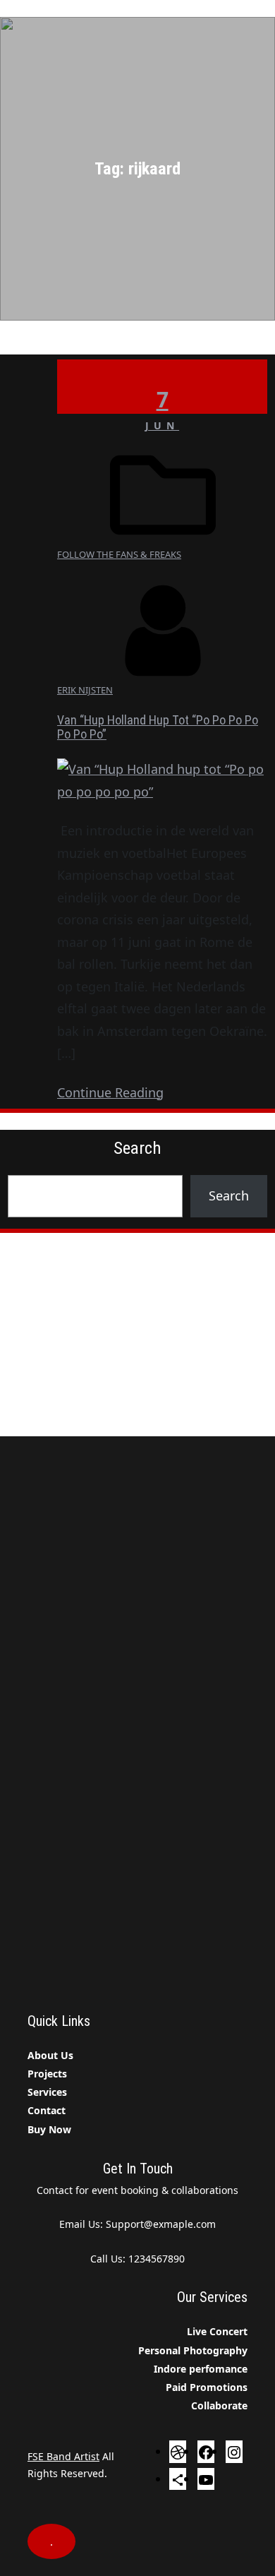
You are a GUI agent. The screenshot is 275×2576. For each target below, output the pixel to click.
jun (162, 425)
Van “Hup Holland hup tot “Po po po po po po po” (158, 727)
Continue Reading (110, 1092)
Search (229, 1195)
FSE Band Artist (63, 2456)
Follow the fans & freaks (119, 554)
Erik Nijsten (85, 690)
